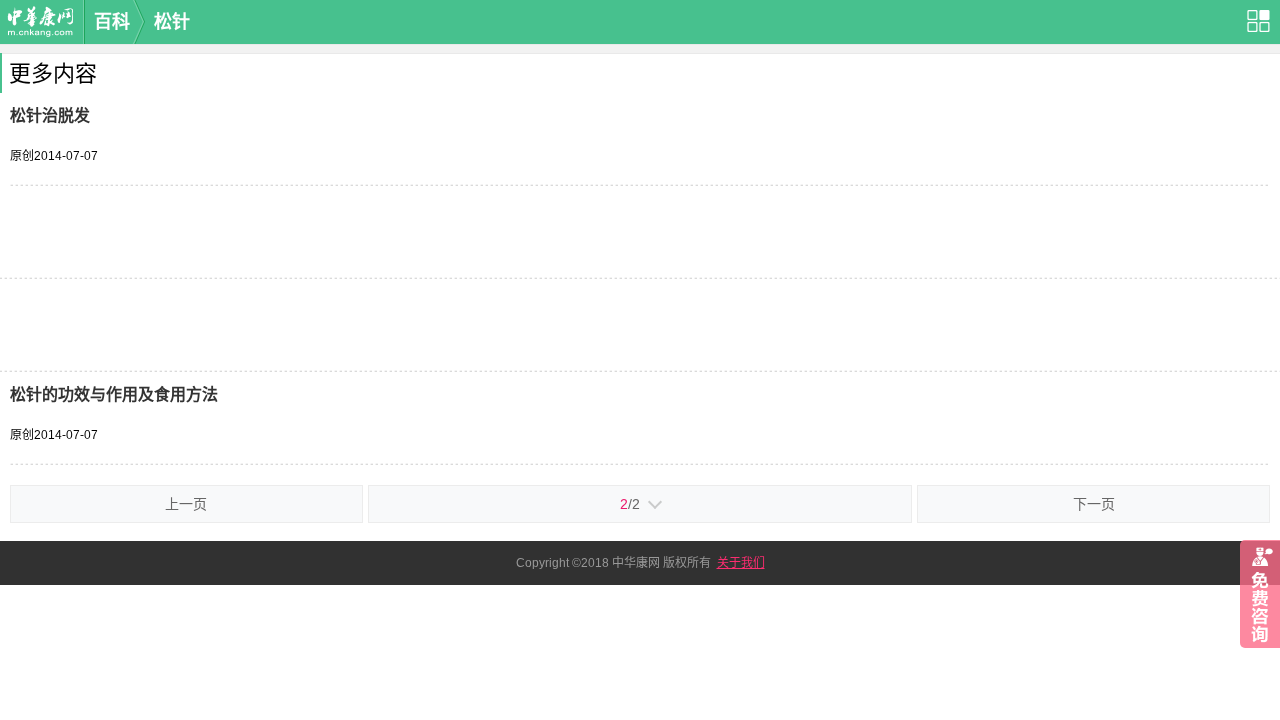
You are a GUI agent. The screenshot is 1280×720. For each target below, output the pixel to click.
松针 (172, 22)
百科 (112, 22)
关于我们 (741, 563)
